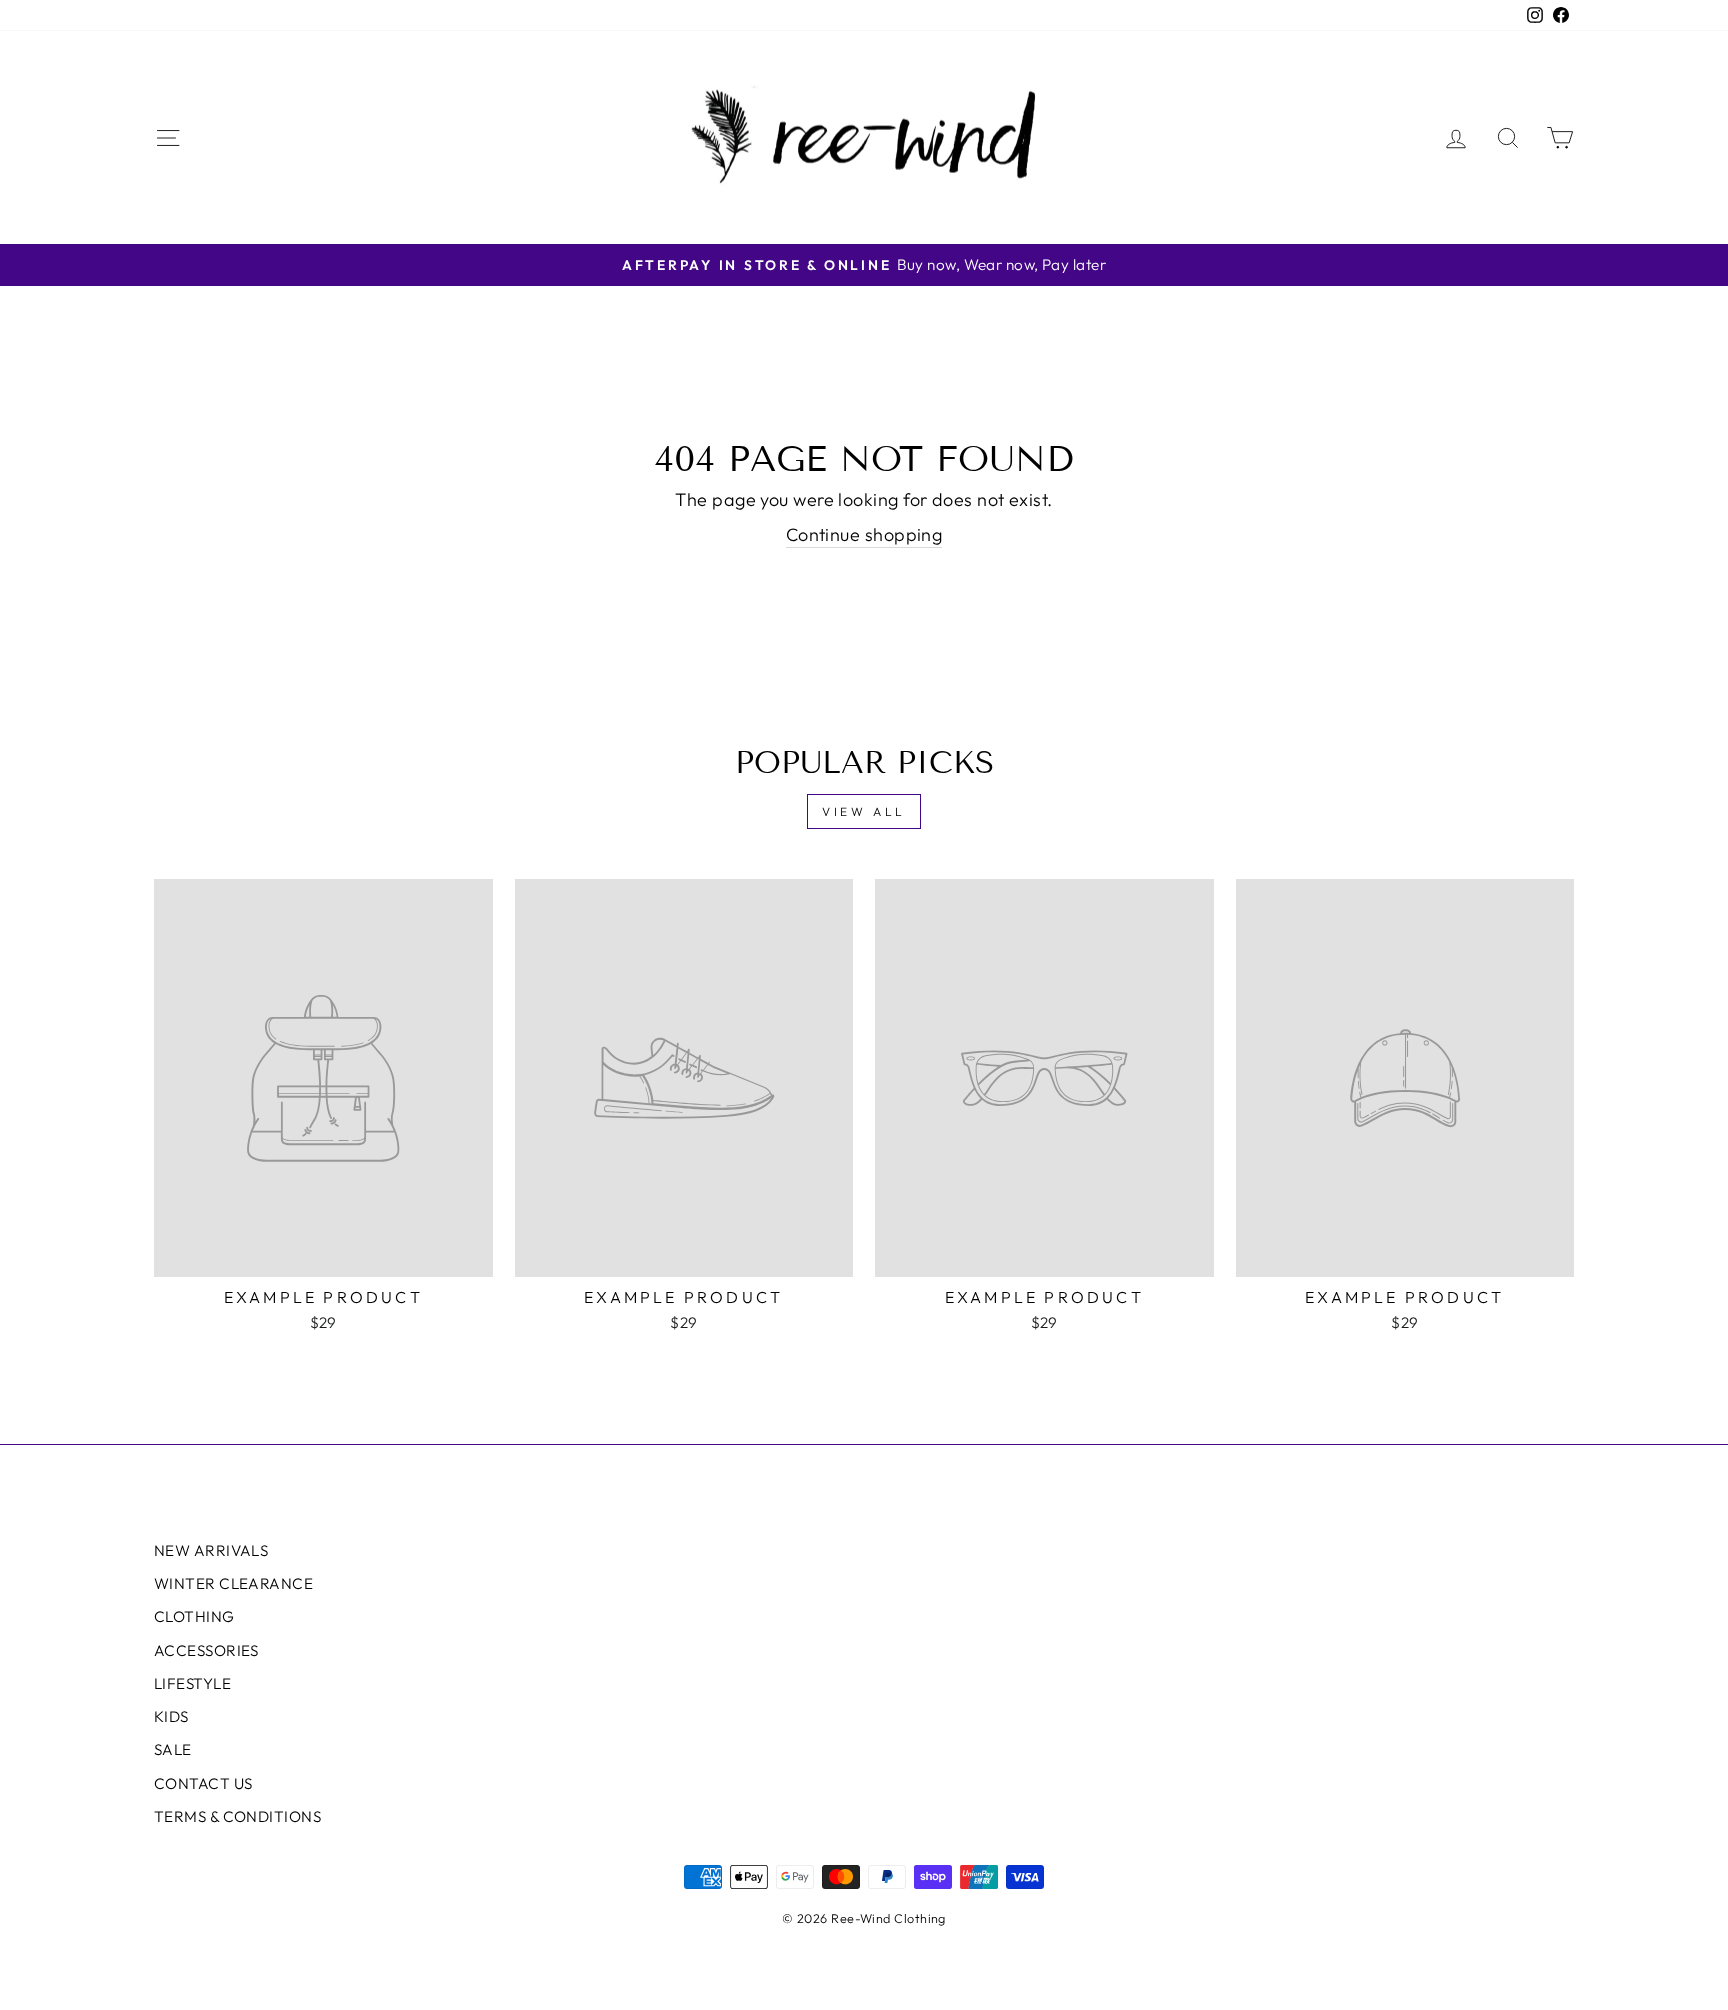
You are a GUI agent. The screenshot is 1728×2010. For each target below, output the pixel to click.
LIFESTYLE (192, 1683)
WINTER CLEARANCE (233, 1583)
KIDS (171, 1716)
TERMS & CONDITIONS (237, 1816)
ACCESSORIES (206, 1650)
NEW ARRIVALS (211, 1550)
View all (864, 811)
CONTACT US (203, 1783)
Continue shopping (864, 534)
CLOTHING (194, 1616)
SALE (173, 1749)
